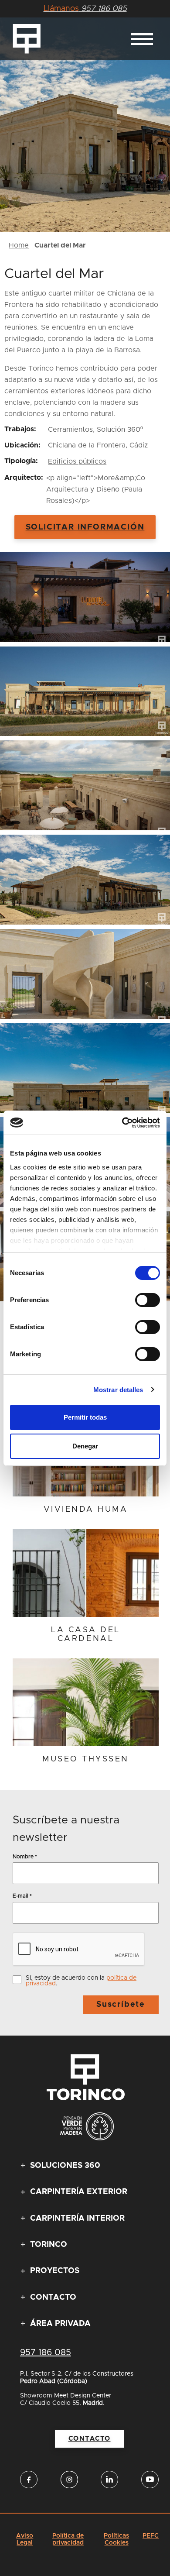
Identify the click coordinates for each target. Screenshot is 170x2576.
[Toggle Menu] (142, 39)
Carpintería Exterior (79, 2192)
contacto (90, 2439)
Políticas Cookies (116, 2539)
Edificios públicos (77, 461)
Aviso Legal (25, 2539)
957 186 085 (85, 9)
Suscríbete (121, 2005)
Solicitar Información (85, 527)
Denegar (85, 1446)
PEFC (151, 2536)
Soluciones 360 (65, 2166)
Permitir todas (85, 1417)
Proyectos (55, 2271)
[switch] (148, 1300)
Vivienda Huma (86, 1510)
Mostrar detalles (118, 1390)
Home (19, 245)
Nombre (25, 1856)
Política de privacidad (68, 2539)
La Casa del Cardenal (86, 1635)
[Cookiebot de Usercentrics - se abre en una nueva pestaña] (122, 1123)
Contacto (53, 2297)
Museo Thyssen (86, 1759)
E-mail (22, 1896)
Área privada (60, 2324)
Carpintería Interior (77, 2218)
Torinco (49, 2245)
